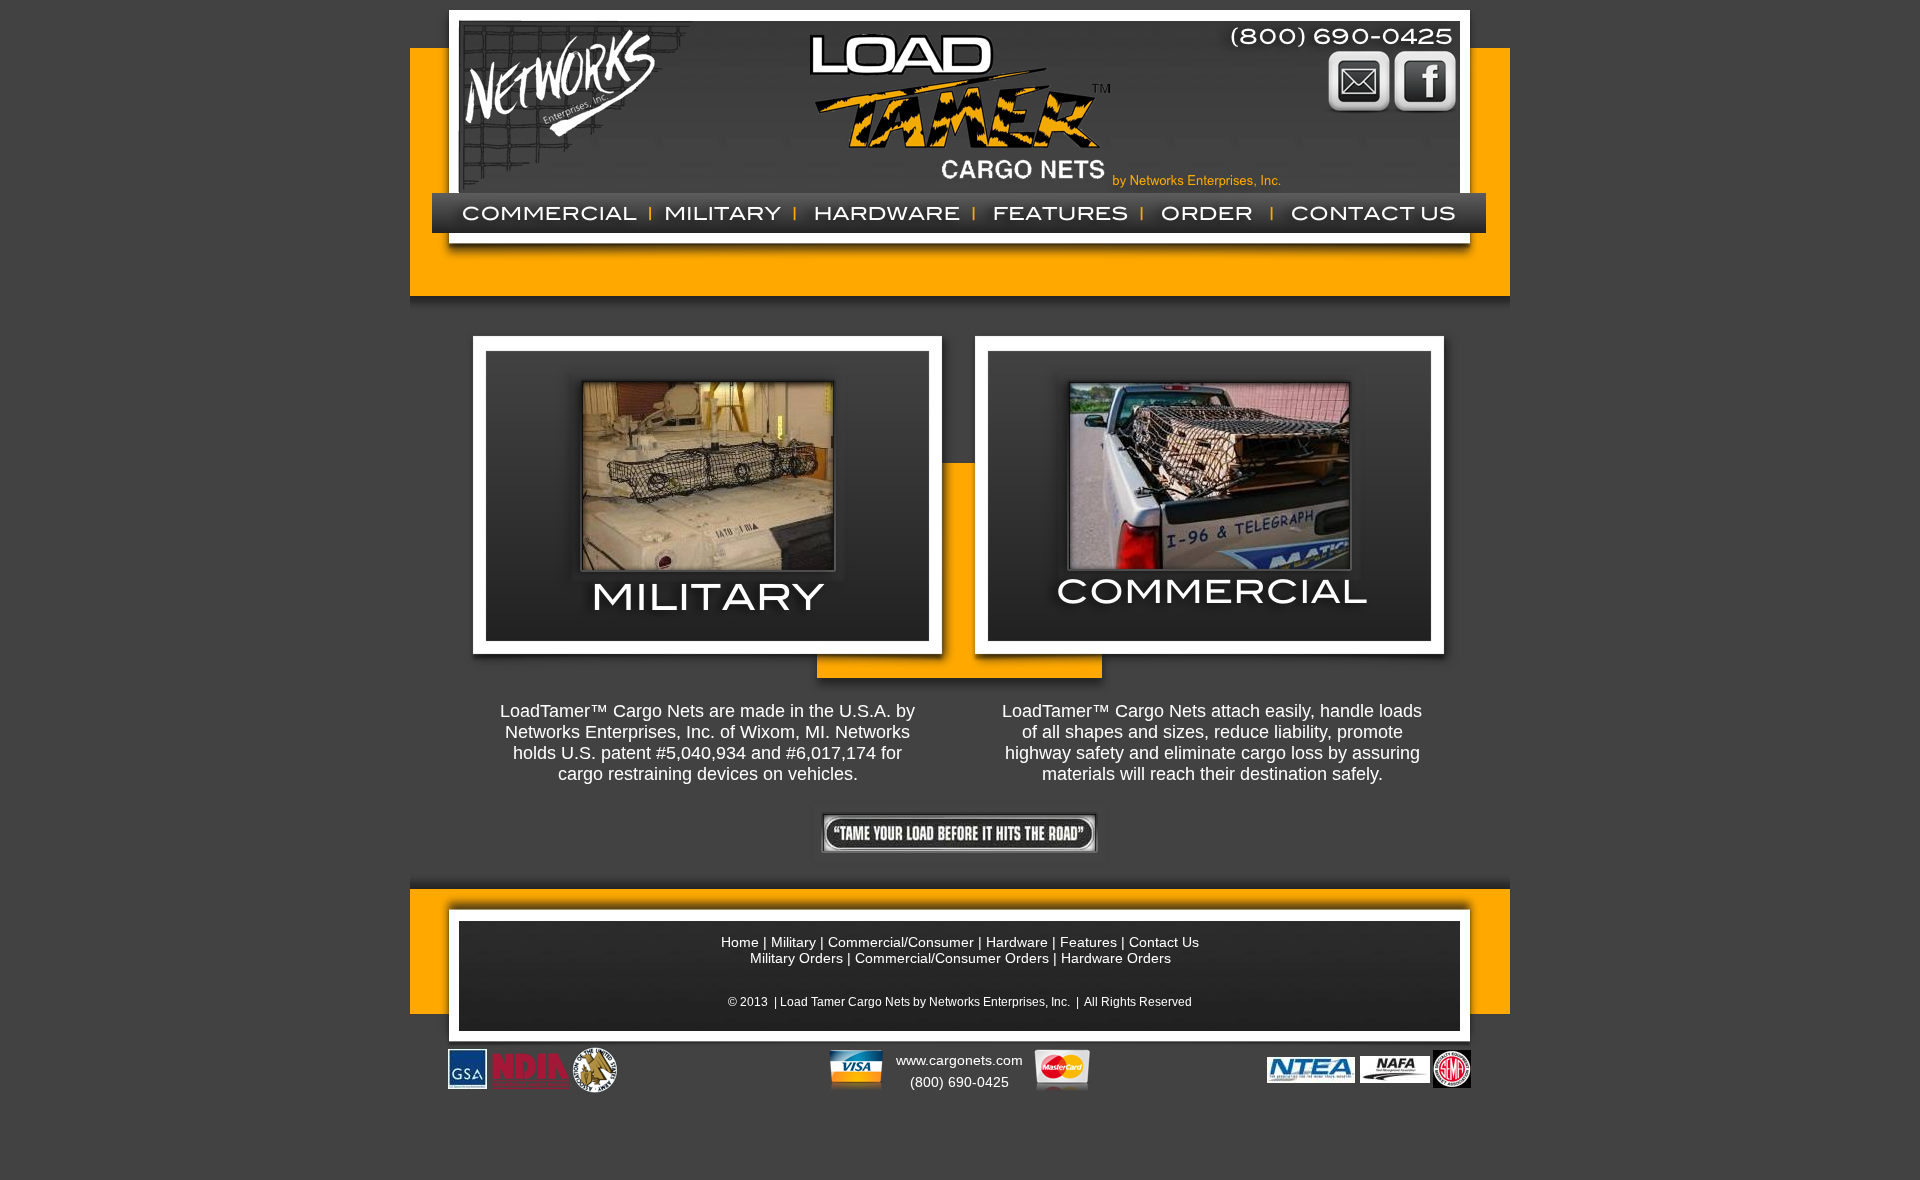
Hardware (1017, 942)
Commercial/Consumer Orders (952, 958)
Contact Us (1164, 942)
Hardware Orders (1116, 958)
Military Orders (796, 958)
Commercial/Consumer (903, 942)
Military (793, 942)
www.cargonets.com (959, 1060)
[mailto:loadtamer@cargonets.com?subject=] (1359, 122)
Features (1088, 942)
